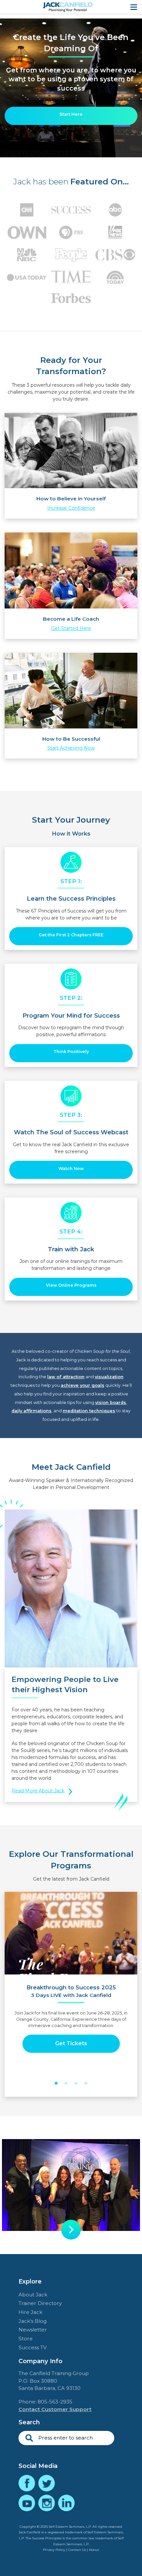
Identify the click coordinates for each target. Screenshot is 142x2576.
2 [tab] (66, 2084)
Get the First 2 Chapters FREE (71, 935)
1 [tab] (56, 2084)
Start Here (71, 114)
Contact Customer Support (55, 2409)
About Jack (33, 2295)
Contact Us (77, 2550)
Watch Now (71, 1169)
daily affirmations (32, 1411)
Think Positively (71, 1052)
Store (26, 2339)
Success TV (33, 2347)
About (94, 2550)
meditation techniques (89, 1411)
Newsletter (33, 2330)
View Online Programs (71, 1285)
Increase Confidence (71, 508)
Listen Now (71, 2037)
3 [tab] (76, 2084)
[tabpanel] (71, 1981)
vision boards (111, 1403)
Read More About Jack (38, 1791)
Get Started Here (71, 628)
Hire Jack (30, 2312)
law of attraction (66, 1377)
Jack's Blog (33, 2321)
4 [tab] (86, 2084)
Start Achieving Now (71, 748)
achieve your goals (83, 1385)
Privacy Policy (54, 2550)
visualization (109, 1377)
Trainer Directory (40, 2303)
